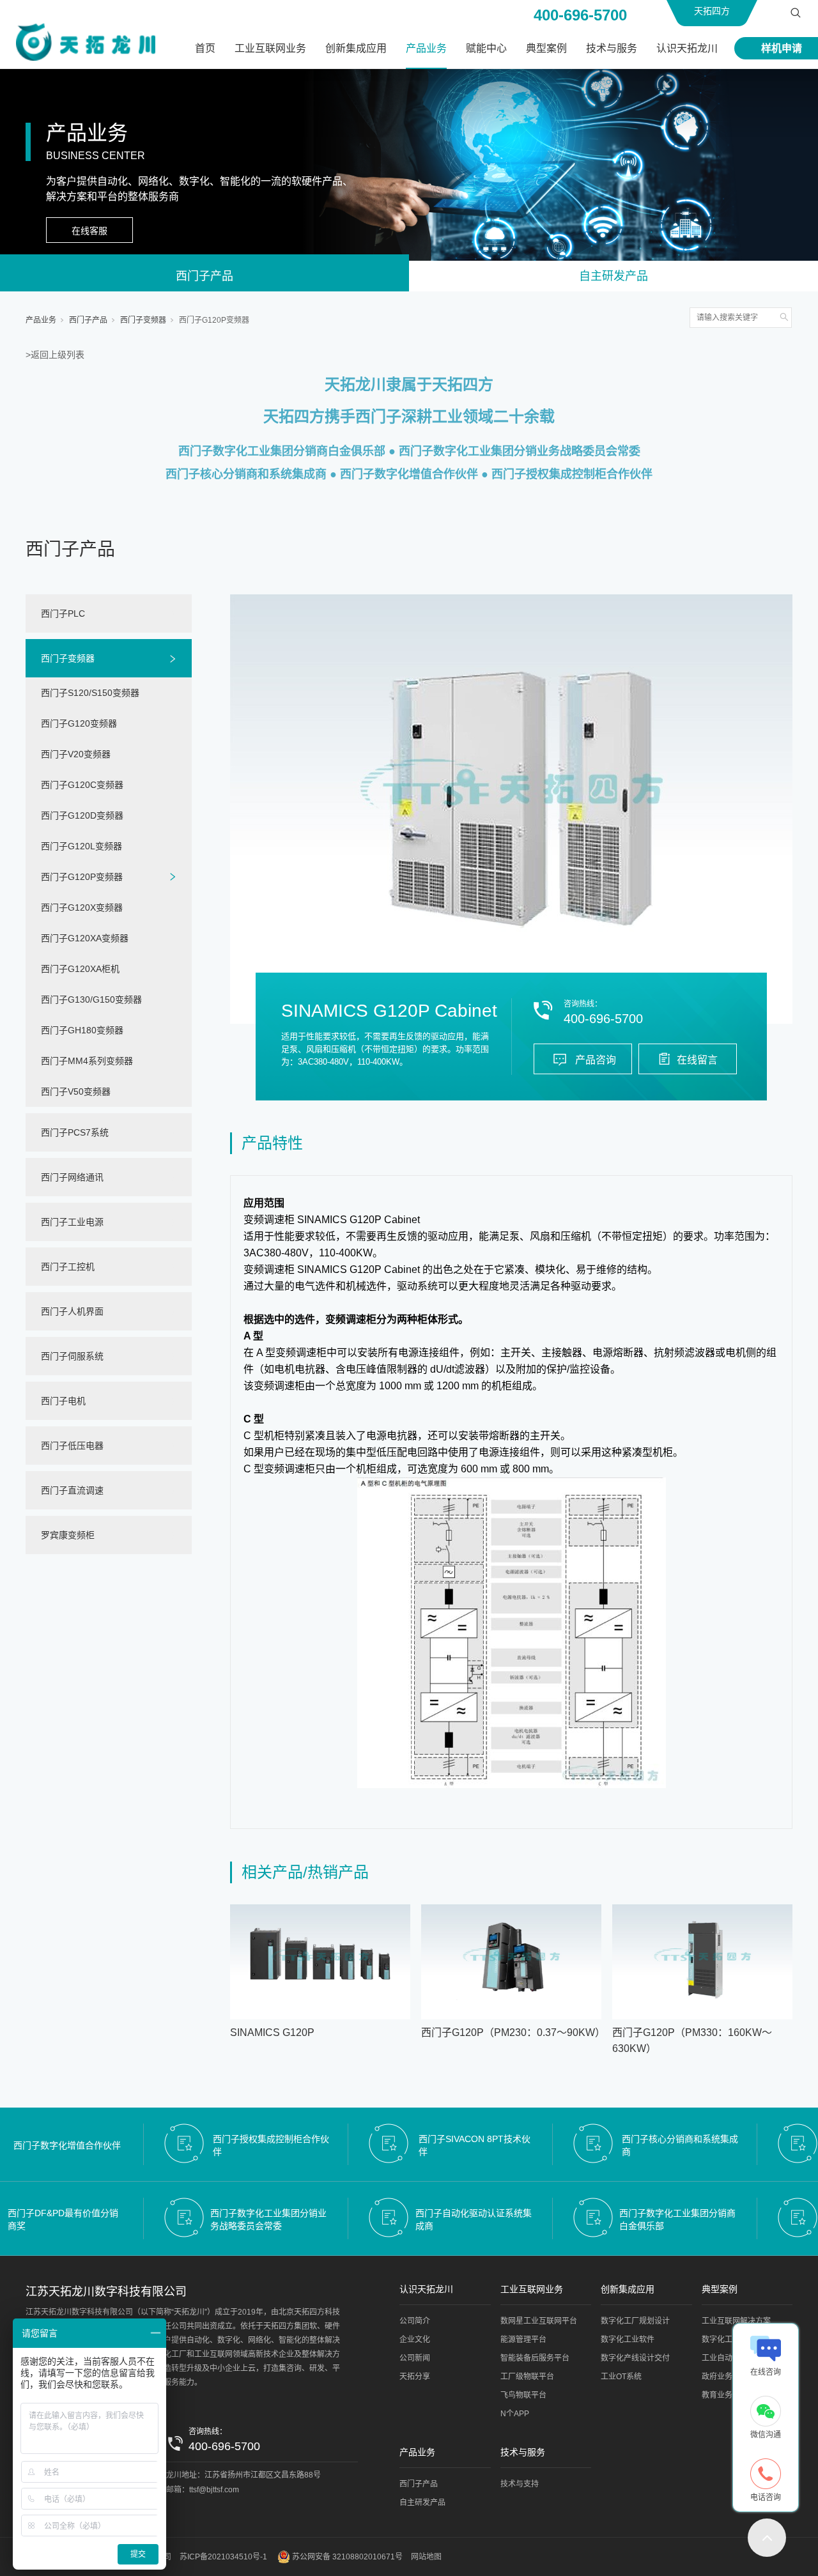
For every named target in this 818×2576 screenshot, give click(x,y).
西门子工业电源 (72, 1222)
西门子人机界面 (72, 1311)
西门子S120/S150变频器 (90, 693)
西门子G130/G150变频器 (91, 999)
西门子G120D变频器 (82, 815)
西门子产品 (204, 276)
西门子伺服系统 (72, 1356)
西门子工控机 (68, 1267)
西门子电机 (63, 1401)
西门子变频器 (143, 320)
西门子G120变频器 (79, 723)
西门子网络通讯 (72, 1177)
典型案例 (546, 48)
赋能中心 (486, 48)
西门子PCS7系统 (75, 1132)
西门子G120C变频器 (82, 785)
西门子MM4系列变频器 (87, 1061)
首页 (205, 48)
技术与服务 (612, 48)
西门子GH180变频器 (82, 1030)
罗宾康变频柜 (68, 1535)
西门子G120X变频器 (82, 907)
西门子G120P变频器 (214, 320)
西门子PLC (63, 613)
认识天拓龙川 (687, 48)
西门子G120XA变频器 (85, 938)
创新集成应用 (356, 48)
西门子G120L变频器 (81, 846)
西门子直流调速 (72, 1490)
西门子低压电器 (72, 1446)
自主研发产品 (613, 276)
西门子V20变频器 (76, 754)
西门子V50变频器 (76, 1091)
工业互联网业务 (270, 48)
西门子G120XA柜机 (80, 969)
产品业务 (426, 48)
